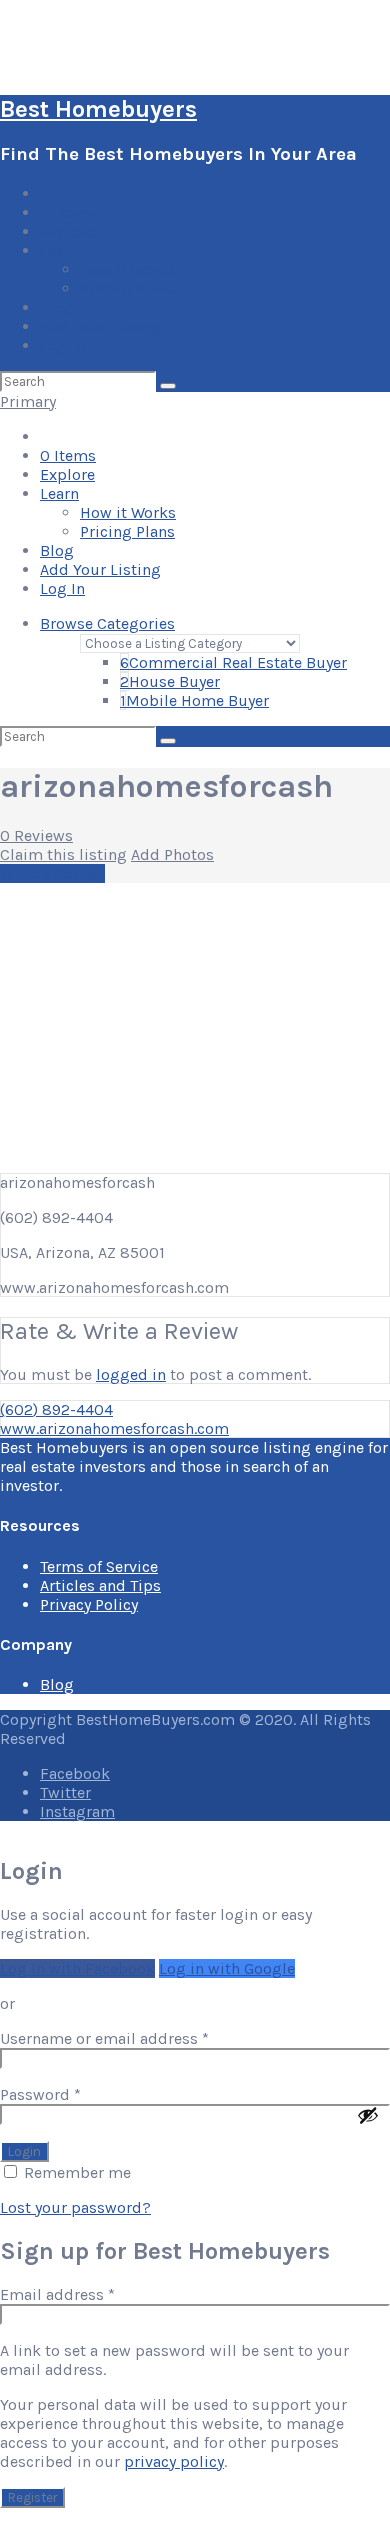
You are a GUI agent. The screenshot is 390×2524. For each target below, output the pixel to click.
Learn (59, 250)
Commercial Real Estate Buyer (233, 662)
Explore (67, 231)
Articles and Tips (100, 1585)
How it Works (128, 269)
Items (68, 212)
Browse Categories (107, 623)
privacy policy (174, 2461)
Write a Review (52, 873)
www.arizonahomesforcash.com (114, 1428)
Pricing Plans (127, 288)
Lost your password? (75, 2207)
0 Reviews (36, 835)
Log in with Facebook (77, 1968)
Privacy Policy (89, 1604)
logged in (131, 1374)
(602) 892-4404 (56, 1409)
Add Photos (172, 854)
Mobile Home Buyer (194, 700)
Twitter (65, 1792)
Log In (62, 345)
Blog (57, 307)
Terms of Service (99, 1566)
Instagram (77, 1811)
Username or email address (137, 2038)
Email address (90, 2294)
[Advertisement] (195, 1025)
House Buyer (170, 681)
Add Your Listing (100, 326)
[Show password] (368, 2115)
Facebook (75, 1773)
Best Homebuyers (98, 109)
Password (73, 2094)
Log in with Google (227, 1968)
